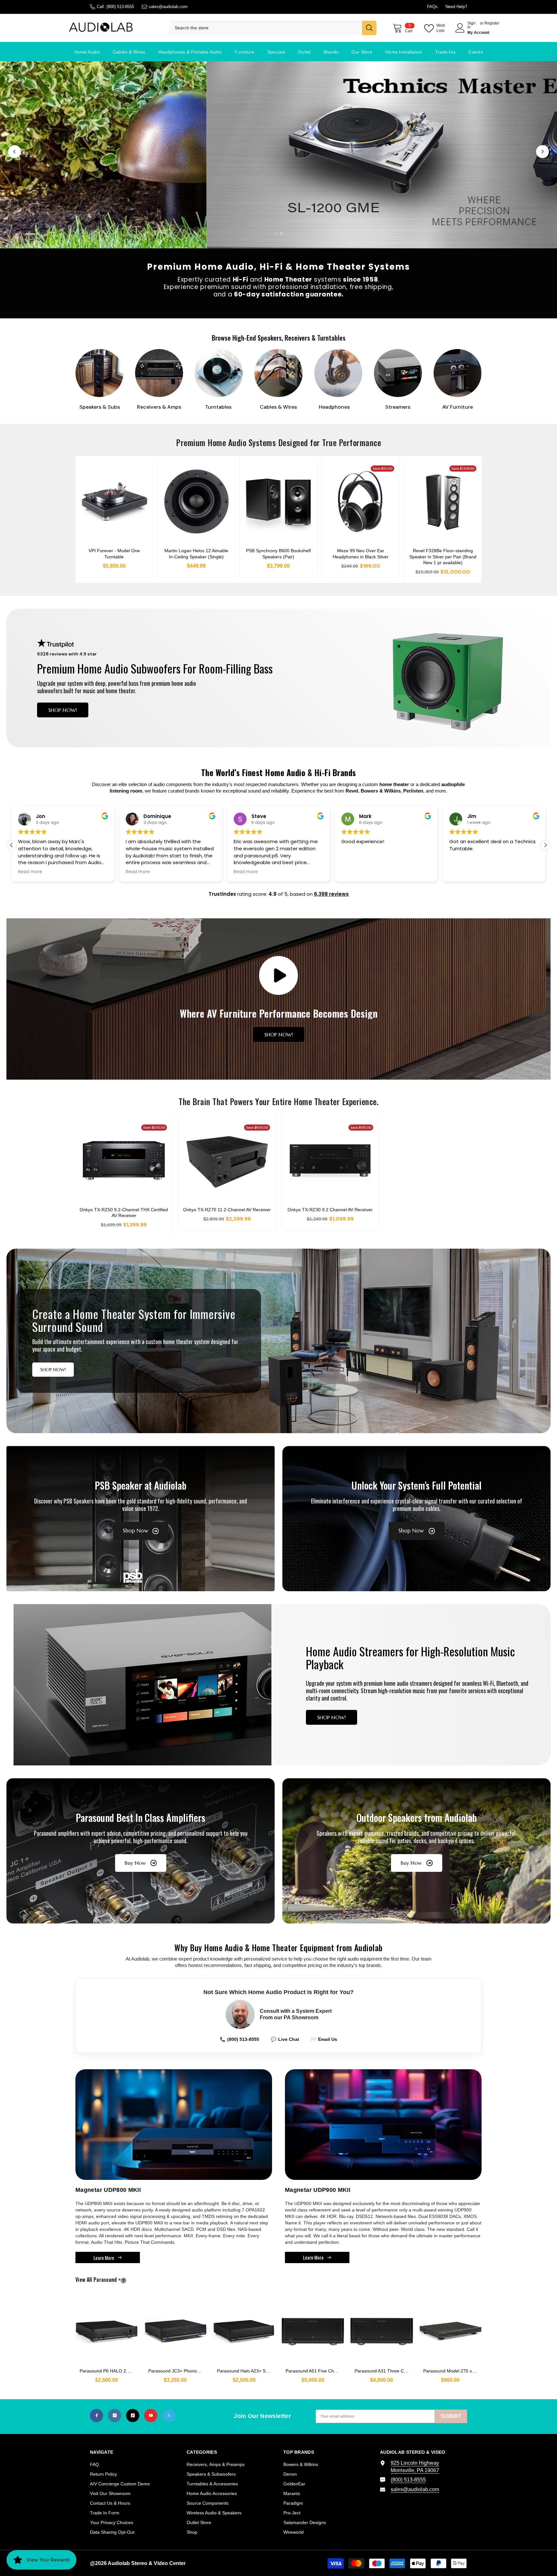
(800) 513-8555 (120, 7)
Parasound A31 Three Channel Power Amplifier (384, 2371)
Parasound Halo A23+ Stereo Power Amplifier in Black (246, 2371)
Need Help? (456, 7)
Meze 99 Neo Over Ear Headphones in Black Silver (361, 554)
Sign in (471, 25)
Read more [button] (30, 872)
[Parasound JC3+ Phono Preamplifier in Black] (175, 2328)
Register (492, 23)
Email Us (324, 2039)
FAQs (432, 7)
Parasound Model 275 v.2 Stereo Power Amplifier (452, 2371)
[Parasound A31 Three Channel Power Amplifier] (381, 2328)
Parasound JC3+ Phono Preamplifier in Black (177, 2371)
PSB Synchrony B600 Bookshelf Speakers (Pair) (278, 554)
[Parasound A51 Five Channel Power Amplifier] (313, 2328)
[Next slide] (542, 152)
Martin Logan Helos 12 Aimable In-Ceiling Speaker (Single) (196, 554)
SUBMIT (451, 2416)
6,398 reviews (331, 894)
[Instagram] (115, 2416)
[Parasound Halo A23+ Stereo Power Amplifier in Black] (244, 2328)
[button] (545, 845)
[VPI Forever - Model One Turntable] (114, 502)
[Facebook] (97, 2416)
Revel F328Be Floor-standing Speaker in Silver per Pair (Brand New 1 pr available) (443, 556)
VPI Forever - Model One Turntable (114, 554)
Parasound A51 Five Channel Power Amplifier (315, 2371)
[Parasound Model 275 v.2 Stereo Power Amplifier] (450, 2328)
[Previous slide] (15, 152)
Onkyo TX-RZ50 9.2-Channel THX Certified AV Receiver (124, 1213)
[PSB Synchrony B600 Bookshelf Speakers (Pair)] (279, 502)
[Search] (273, 28)
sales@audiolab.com (168, 7)
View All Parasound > (109, 2280)
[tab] (270, 234)
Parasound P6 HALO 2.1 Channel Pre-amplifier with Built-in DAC (109, 2371)
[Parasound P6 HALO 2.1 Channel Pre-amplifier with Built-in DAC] (107, 2328)
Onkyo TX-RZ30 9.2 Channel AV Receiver (330, 1210)
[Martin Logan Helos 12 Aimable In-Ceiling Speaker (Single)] (196, 502)
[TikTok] (133, 2416)
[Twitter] (169, 2416)
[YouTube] (151, 2416)
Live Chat (285, 2039)
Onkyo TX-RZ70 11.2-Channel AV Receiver (227, 1210)
